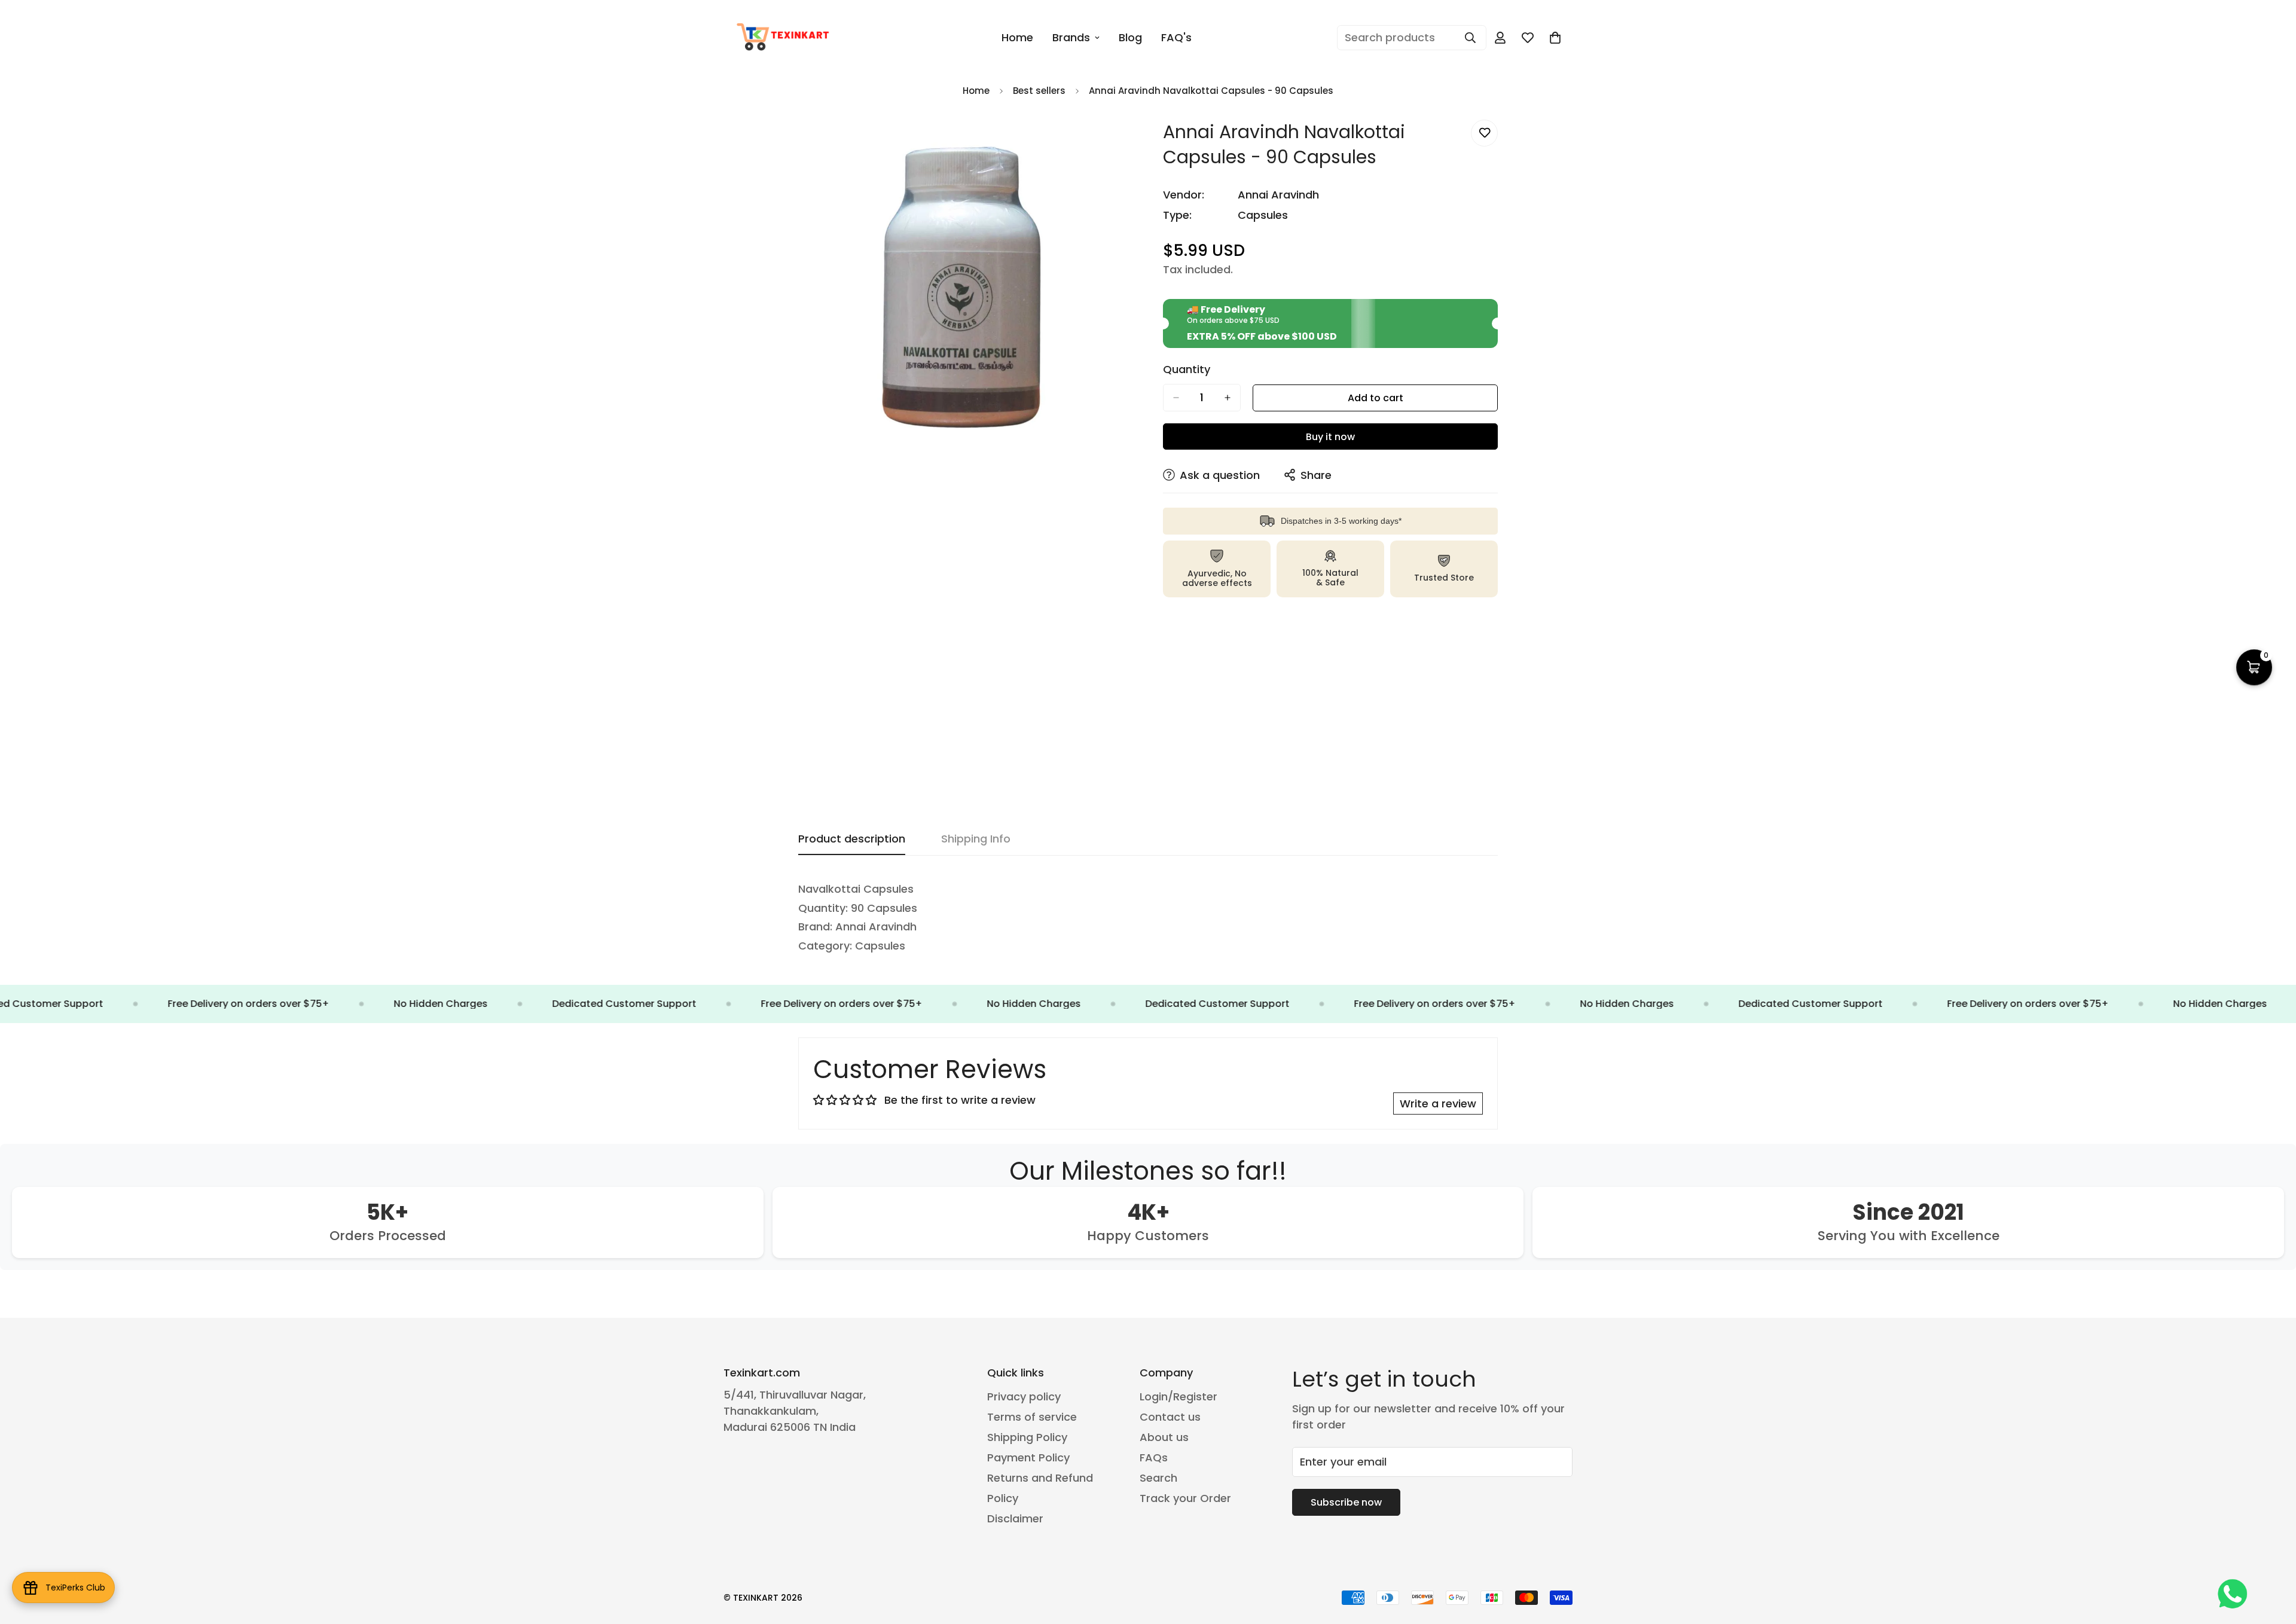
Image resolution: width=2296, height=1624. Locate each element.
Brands (1071, 37)
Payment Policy (1028, 1457)
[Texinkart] (785, 38)
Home (1017, 37)
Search (1158, 1478)
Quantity (1187, 370)
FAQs (1154, 1457)
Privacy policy (1024, 1396)
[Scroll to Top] (2273, 1559)
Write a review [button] (1438, 1103)
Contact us (1170, 1417)
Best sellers (1039, 91)
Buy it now (1330, 437)
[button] (1555, 38)
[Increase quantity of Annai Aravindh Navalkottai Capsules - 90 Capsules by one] (1228, 398)
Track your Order (1185, 1498)
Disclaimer (1015, 1518)
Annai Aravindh (1278, 195)
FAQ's (1176, 37)
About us (1164, 1437)
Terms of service (1032, 1417)
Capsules (1263, 215)
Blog (1130, 37)
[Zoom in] (1123, 142)
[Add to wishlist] (1484, 133)
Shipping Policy (1027, 1437)
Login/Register (1178, 1396)
